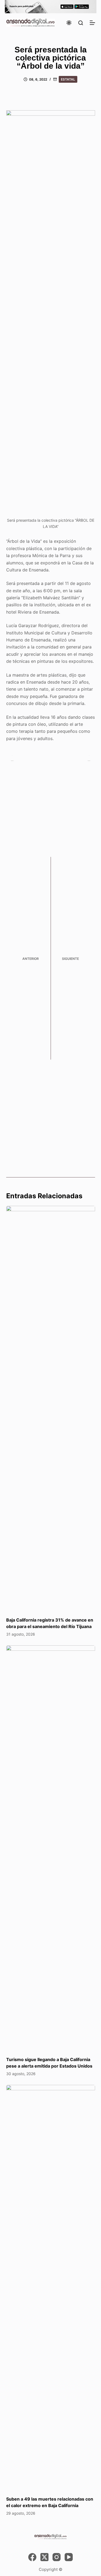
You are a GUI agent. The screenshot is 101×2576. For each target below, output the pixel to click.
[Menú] (92, 23)
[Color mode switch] (69, 23)
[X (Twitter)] (44, 2557)
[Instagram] (57, 2557)
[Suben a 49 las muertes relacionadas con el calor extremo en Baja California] (51, 2288)
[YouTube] (69, 2557)
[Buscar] (81, 23)
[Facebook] (32, 2557)
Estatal (68, 79)
